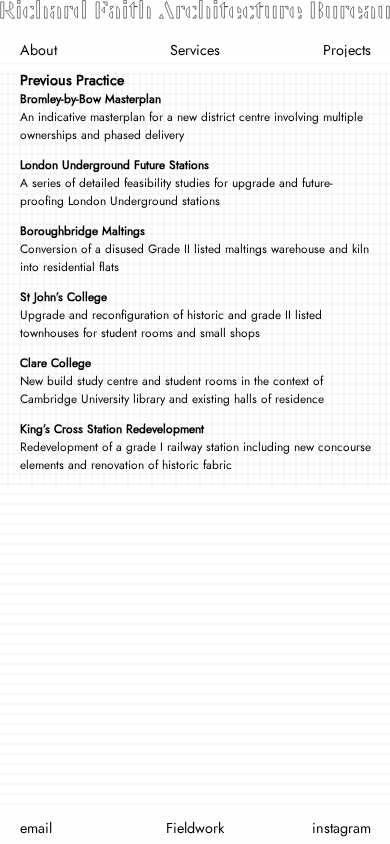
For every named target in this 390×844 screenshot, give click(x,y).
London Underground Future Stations (114, 165)
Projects (347, 50)
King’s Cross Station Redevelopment (112, 429)
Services (195, 50)
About (38, 50)
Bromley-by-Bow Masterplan (90, 99)
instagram (341, 828)
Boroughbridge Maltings (82, 231)
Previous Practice (72, 80)
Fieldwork (195, 828)
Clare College (55, 363)
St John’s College (63, 297)
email (36, 828)
